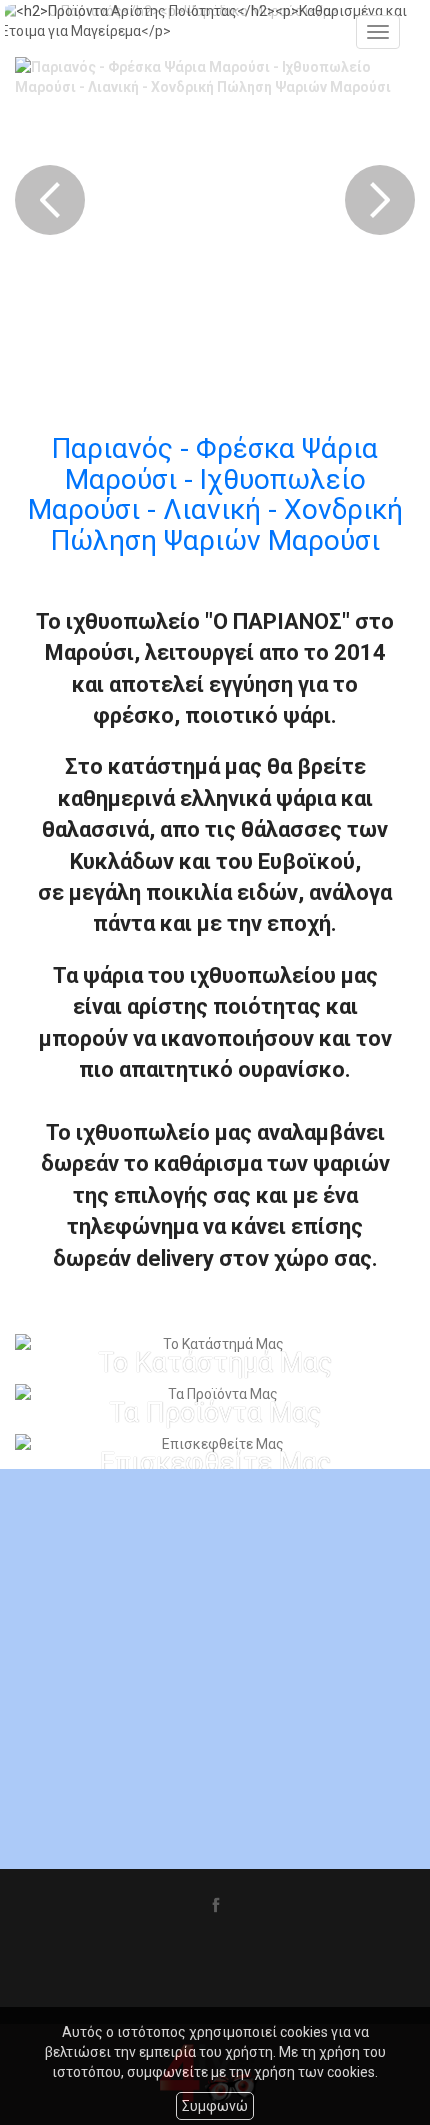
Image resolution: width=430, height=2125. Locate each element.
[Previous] (50, 200)
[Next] (380, 200)
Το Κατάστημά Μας (215, 1364)
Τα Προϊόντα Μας (215, 1414)
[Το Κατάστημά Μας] (215, 1344)
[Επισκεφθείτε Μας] (215, 1444)
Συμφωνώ (215, 2106)
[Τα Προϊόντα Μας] (215, 1394)
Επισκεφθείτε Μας (215, 1464)
